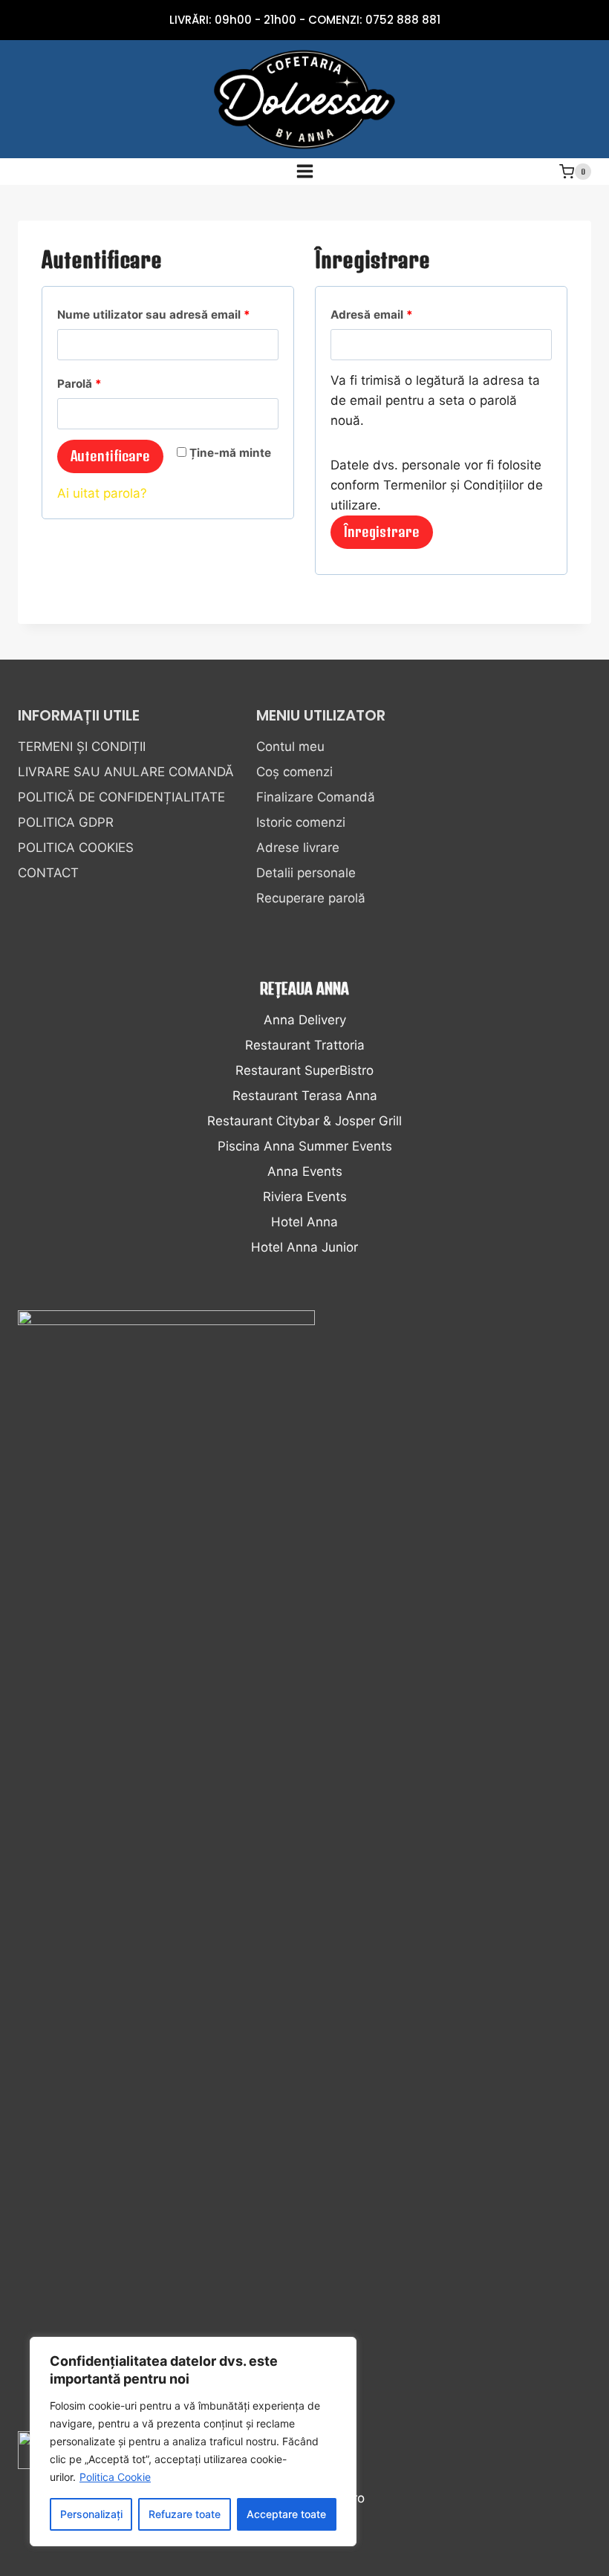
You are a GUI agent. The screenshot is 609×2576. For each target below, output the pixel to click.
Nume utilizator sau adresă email (168, 314)
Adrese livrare (298, 848)
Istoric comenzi (301, 822)
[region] (193, 2442)
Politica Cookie (115, 2477)
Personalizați (91, 2514)
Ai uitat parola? (102, 493)
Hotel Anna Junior (304, 1247)
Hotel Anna (304, 1222)
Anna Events (305, 1171)
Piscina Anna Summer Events (305, 1146)
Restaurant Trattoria (305, 1045)
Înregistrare (382, 531)
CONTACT (48, 873)
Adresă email (403, 314)
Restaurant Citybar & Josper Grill (304, 1121)
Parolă (110, 383)
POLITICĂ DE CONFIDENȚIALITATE (121, 797)
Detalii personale (306, 873)
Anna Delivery (305, 1020)
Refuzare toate (185, 2514)
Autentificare (110, 456)
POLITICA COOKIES (76, 848)
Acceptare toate (286, 2514)
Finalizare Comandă (316, 797)
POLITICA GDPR (66, 822)
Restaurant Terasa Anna (305, 1096)
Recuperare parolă (311, 898)
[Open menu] (304, 172)
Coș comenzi (294, 772)
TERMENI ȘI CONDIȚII (82, 747)
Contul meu (290, 747)
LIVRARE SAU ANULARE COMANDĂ (126, 772)
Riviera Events (305, 1197)
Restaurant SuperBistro (304, 1070)
